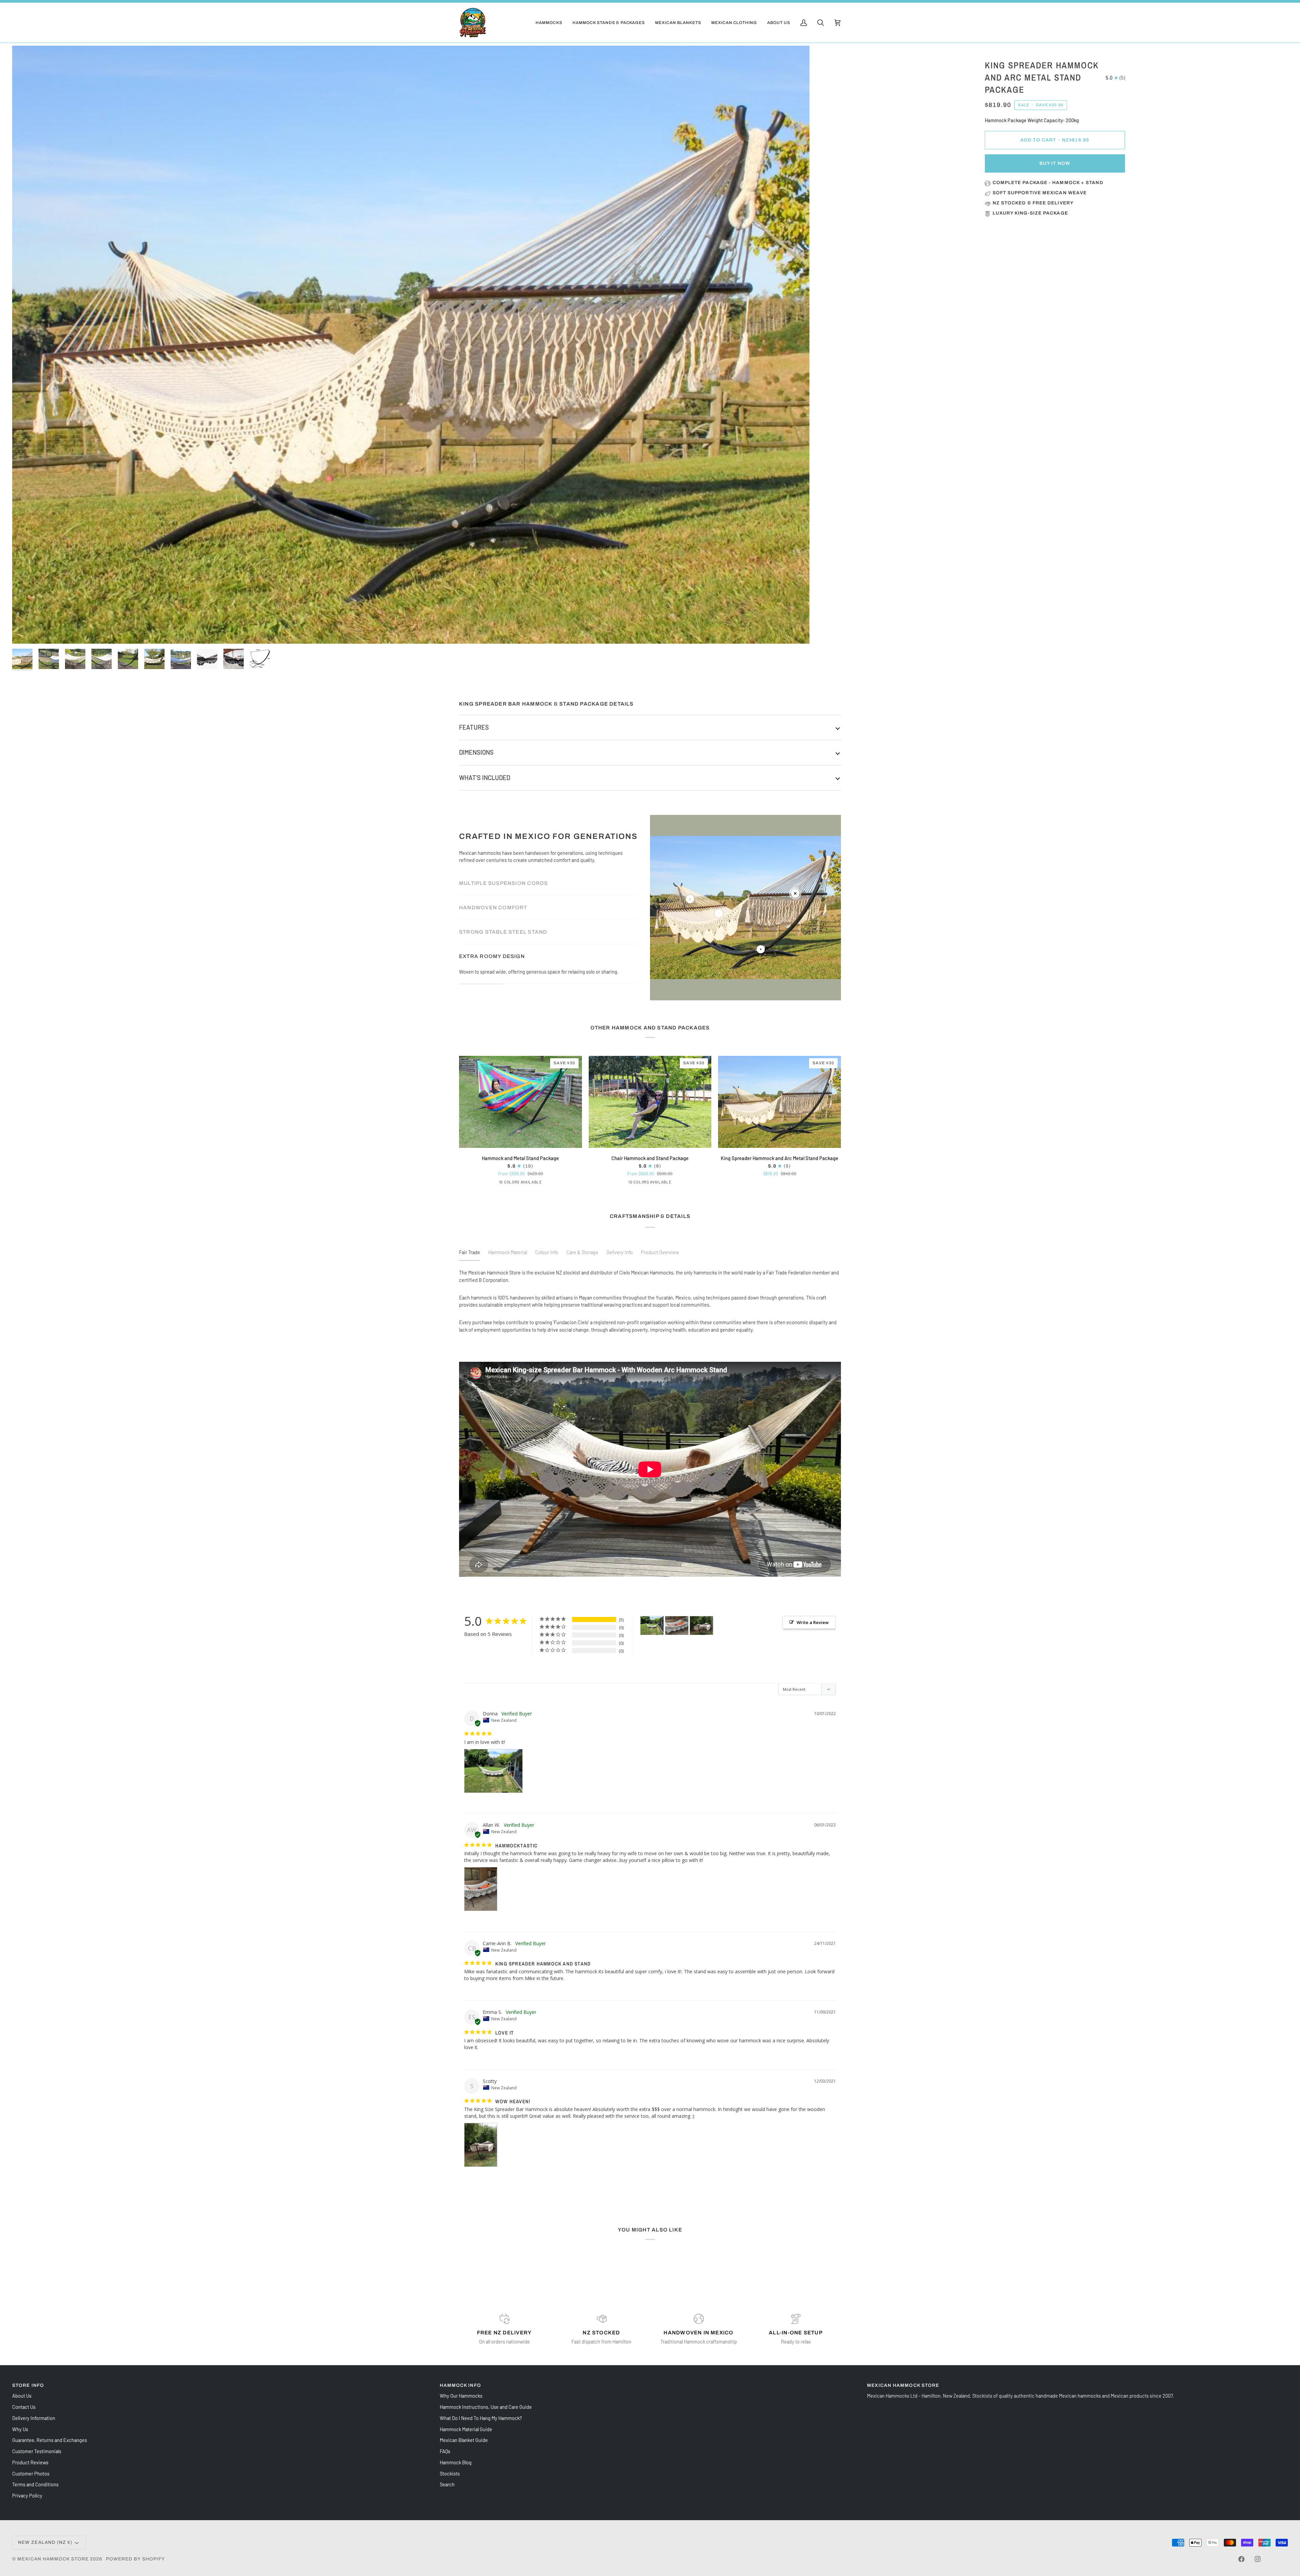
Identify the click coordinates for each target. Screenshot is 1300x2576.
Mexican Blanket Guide (464, 2440)
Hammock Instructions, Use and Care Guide (486, 2407)
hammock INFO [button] (460, 2385)
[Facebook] (1241, 2559)
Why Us (20, 2429)
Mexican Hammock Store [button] (903, 2385)
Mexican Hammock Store (53, 2559)
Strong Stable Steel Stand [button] (503, 928)
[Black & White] (516, 1183)
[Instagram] (1258, 2559)
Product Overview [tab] (660, 1252)
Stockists (450, 2473)
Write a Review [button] (813, 1622)
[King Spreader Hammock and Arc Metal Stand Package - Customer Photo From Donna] (652, 1626)
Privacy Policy (27, 2495)
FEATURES (474, 727)
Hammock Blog (456, 2462)
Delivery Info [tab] (620, 1252)
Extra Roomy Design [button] (492, 975)
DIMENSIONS (476, 752)
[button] (549, 23)
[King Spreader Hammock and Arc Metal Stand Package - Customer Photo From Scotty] (701, 1626)
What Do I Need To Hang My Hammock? (481, 2418)
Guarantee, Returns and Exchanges (50, 2440)
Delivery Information (34, 2418)
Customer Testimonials (37, 2451)
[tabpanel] (650, 1301)
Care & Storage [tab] (582, 1252)
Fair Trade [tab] (470, 1252)
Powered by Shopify (136, 2559)
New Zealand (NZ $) (45, 2542)
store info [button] (28, 2385)
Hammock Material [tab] (508, 1252)
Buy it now (1055, 163)
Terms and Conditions (35, 2484)
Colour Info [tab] (547, 1252)
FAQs (445, 2451)
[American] (646, 1183)
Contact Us (24, 2407)
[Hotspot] (690, 899)
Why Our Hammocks (461, 2396)
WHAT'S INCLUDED (485, 778)
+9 (526, 1182)
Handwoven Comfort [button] (493, 904)
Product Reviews (30, 2462)
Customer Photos (31, 2473)
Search (447, 2484)
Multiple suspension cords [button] (503, 880)
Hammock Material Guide (466, 2429)
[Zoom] (411, 345)
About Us (22, 2396)
